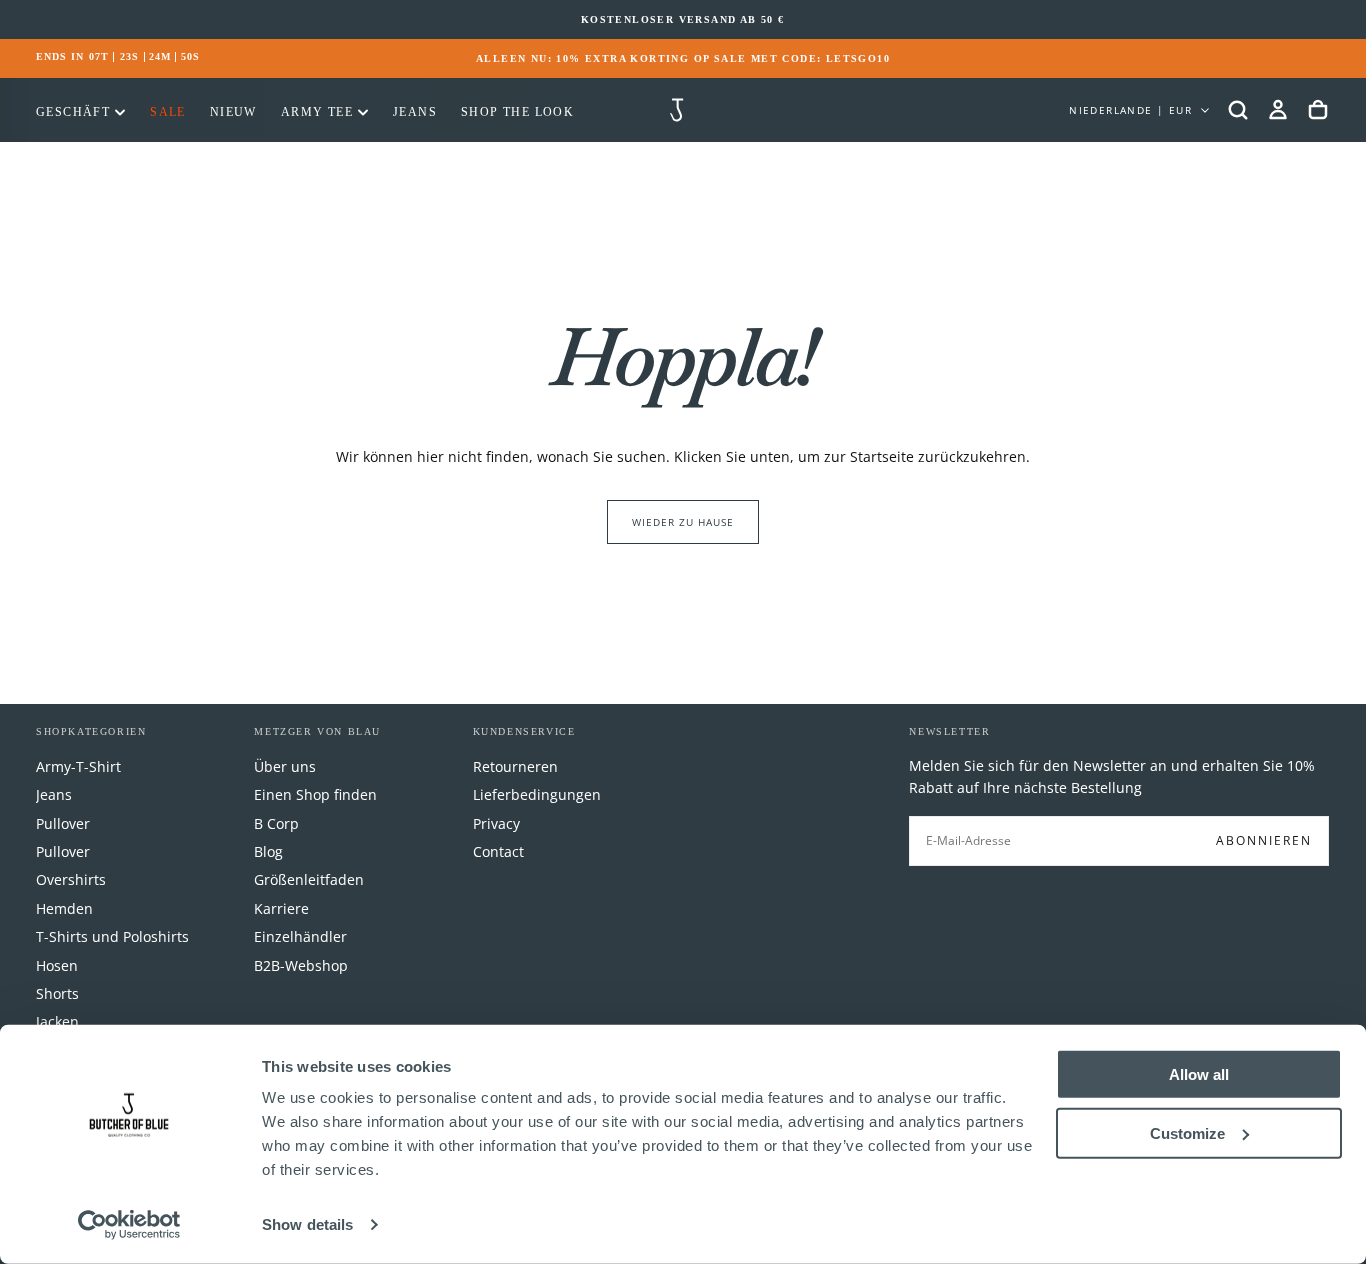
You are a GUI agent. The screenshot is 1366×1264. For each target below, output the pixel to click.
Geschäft (73, 112)
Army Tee (317, 112)
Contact (498, 851)
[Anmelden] (1278, 110)
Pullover (63, 823)
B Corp (276, 823)
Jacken (57, 1021)
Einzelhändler (300, 936)
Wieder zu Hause (683, 522)
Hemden (64, 908)
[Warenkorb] (1318, 110)
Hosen (57, 965)
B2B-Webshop (301, 965)
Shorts (57, 993)
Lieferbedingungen (537, 794)
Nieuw (233, 112)
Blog (268, 851)
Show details (307, 1224)
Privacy (496, 823)
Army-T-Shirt (78, 766)
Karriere (281, 908)
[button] (1238, 110)
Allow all (1199, 1074)
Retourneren (515, 766)
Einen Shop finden (315, 794)
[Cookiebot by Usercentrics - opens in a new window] (129, 1225)
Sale (168, 112)
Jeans (415, 112)
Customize (1187, 1132)
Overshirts (71, 879)
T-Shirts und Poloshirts (112, 936)
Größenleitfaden (309, 879)
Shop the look (517, 112)
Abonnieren (1264, 840)
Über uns (285, 766)
